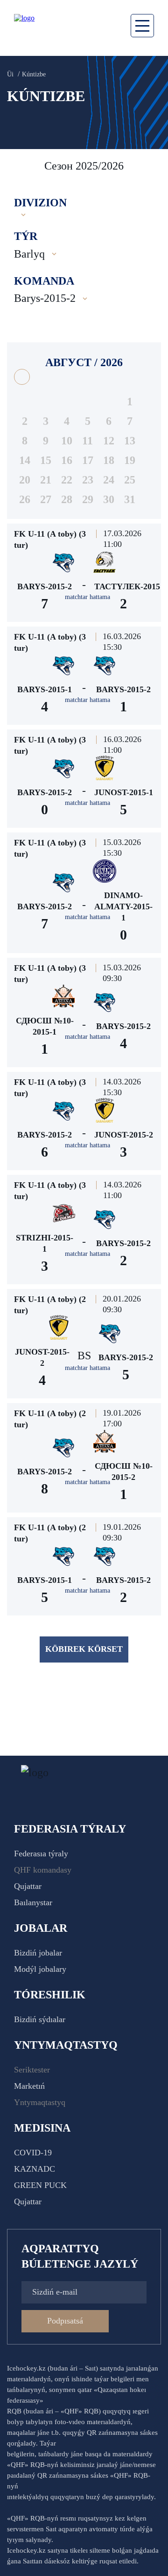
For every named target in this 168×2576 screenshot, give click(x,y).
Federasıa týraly (41, 1854)
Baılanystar (33, 1902)
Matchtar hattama (87, 597)
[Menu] (142, 26)
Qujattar (28, 1886)
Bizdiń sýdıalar (40, 2019)
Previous (19, 166)
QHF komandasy (43, 1870)
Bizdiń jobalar (38, 1953)
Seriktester (32, 2070)
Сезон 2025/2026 (84, 166)
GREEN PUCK (40, 2185)
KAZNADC (35, 2169)
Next (152, 166)
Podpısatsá (65, 2321)
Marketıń (29, 2086)
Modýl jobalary (40, 1969)
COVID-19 (33, 2153)
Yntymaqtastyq (40, 2102)
